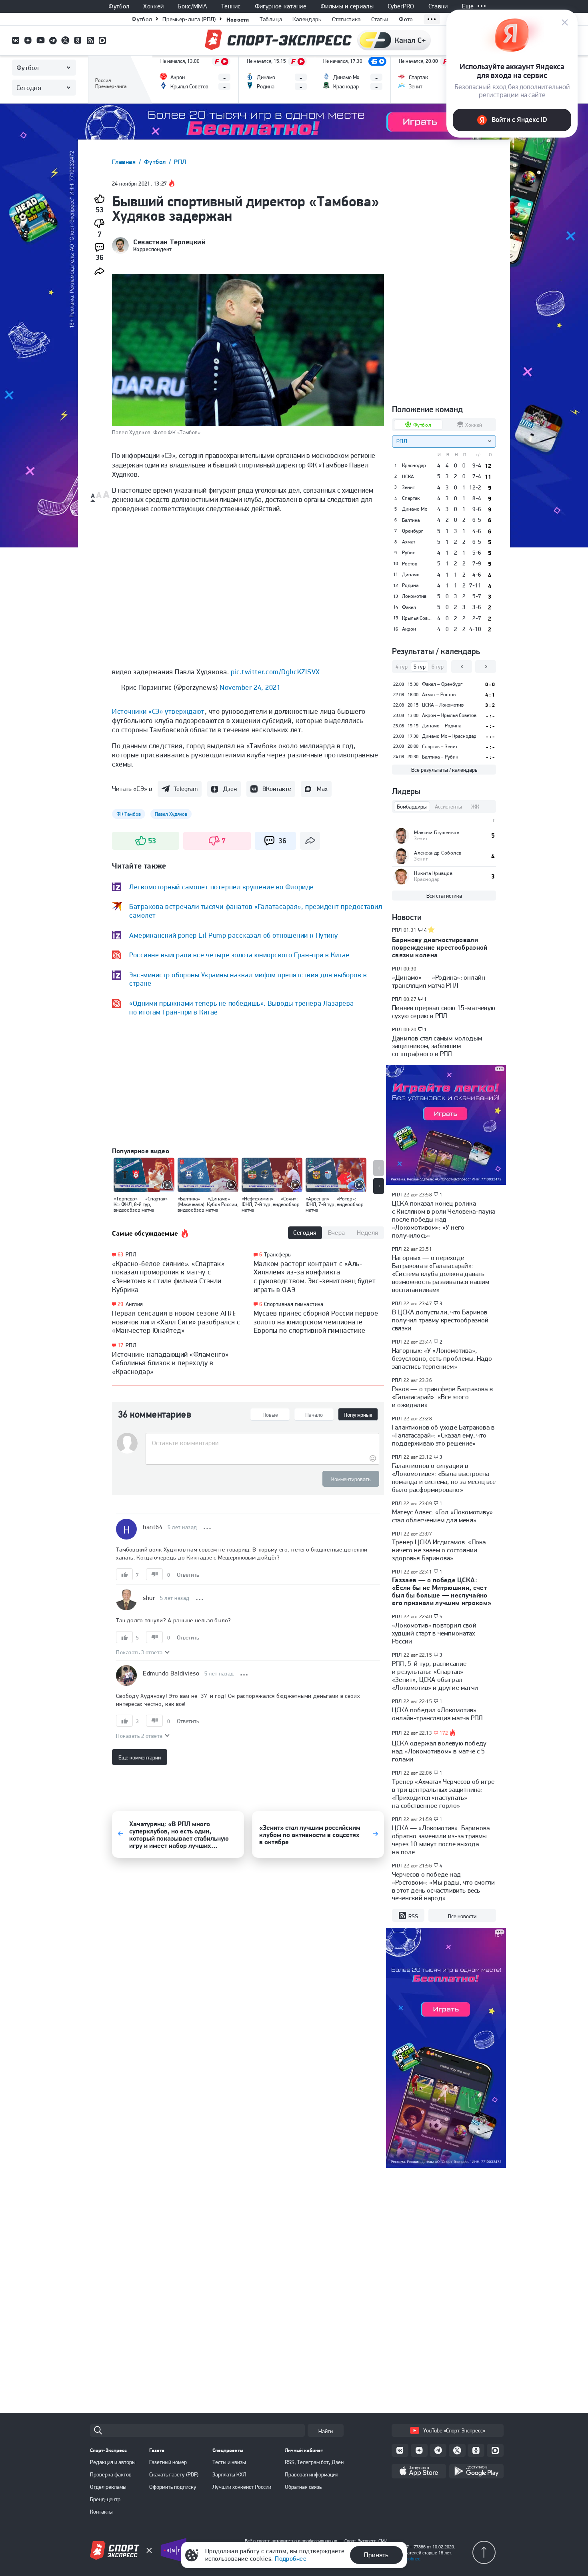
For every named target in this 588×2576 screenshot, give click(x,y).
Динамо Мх (415, 509)
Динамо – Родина (442, 726)
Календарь (307, 19)
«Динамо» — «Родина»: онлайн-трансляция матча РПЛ (440, 981)
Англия (134, 1304)
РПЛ (180, 162)
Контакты (101, 2512)
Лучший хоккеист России (242, 2487)
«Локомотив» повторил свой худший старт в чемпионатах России (434, 1633)
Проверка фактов (111, 2474)
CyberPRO (401, 6)
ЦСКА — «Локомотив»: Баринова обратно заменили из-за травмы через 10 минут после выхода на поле (441, 1840)
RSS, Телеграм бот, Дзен (314, 2462)
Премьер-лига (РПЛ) (189, 19)
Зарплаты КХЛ (229, 2474)
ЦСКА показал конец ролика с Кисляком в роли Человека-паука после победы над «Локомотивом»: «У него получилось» (444, 1219)
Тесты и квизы (229, 2462)
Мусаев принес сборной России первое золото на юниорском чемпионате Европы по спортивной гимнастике (316, 1322)
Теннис (231, 6)
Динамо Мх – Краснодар (449, 736)
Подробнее (291, 2559)
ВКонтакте (277, 789)
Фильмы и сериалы (347, 6)
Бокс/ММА (192, 6)
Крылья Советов (417, 618)
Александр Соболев (438, 853)
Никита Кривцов (433, 873)
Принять (376, 2555)
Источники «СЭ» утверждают (158, 711)
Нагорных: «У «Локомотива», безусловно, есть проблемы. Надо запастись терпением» (442, 1358)
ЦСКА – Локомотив (443, 705)
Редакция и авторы (113, 2462)
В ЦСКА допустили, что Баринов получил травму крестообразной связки (440, 1320)
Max (322, 789)
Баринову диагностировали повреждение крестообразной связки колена (440, 947)
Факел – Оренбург (442, 684)
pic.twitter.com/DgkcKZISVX (275, 672)
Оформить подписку (173, 2487)
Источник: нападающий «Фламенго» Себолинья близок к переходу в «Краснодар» (170, 1363)
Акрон (409, 629)
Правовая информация (312, 2474)
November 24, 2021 (250, 687)
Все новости (462, 1916)
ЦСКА (408, 477)
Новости (238, 19)
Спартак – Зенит (440, 746)
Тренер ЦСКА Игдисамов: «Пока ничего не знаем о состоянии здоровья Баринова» (439, 1550)
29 (121, 1304)
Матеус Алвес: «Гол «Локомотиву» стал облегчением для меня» (442, 1516)
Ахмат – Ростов (439, 694)
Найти (326, 2431)
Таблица (271, 19)
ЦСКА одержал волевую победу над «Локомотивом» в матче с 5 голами (439, 1751)
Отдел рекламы (108, 2487)
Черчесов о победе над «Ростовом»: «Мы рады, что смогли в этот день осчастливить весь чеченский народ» (443, 1886)
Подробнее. (410, 2559)
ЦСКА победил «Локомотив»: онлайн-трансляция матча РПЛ (437, 1714)
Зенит (408, 487)
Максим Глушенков (437, 832)
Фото (406, 19)
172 (444, 1733)
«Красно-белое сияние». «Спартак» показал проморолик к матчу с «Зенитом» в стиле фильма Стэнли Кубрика (168, 1276)
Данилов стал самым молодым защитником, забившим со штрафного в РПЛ (437, 1046)
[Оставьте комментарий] (262, 1443)
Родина (410, 585)
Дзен (230, 789)
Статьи (380, 19)
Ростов (410, 564)
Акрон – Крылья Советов (449, 715)
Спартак (411, 498)
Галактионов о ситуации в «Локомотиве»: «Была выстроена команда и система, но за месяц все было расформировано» (444, 1478)
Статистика (346, 19)
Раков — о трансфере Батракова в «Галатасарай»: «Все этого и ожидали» (442, 1397)
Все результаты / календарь (444, 770)
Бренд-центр (105, 2499)
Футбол (119, 6)
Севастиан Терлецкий (169, 242)
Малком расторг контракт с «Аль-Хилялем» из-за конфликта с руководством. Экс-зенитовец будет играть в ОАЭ (315, 1276)
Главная (125, 162)
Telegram (186, 789)
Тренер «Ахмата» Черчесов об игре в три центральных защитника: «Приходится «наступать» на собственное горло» (443, 1793)
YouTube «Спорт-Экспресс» (454, 2430)
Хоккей (153, 6)
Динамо (411, 575)
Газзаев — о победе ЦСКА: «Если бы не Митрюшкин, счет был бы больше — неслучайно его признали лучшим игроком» (442, 1591)
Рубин (409, 553)
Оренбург (413, 531)
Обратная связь (303, 2487)
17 (121, 1345)
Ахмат (409, 542)
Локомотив (414, 596)
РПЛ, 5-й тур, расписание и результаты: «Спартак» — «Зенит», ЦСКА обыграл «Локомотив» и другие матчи (435, 1675)
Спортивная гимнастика (294, 1304)
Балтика (411, 520)
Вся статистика (444, 896)
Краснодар (414, 465)
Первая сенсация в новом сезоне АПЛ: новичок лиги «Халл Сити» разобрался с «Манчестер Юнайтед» (176, 1322)
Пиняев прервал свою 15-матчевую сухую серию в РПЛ (444, 1012)
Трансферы (278, 1254)
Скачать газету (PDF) (174, 2474)
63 (121, 1255)
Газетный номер (168, 2462)
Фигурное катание (281, 6)
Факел (409, 607)
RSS (413, 1916)
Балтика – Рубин (440, 757)
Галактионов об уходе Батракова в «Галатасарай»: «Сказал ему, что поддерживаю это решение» (443, 1435)
